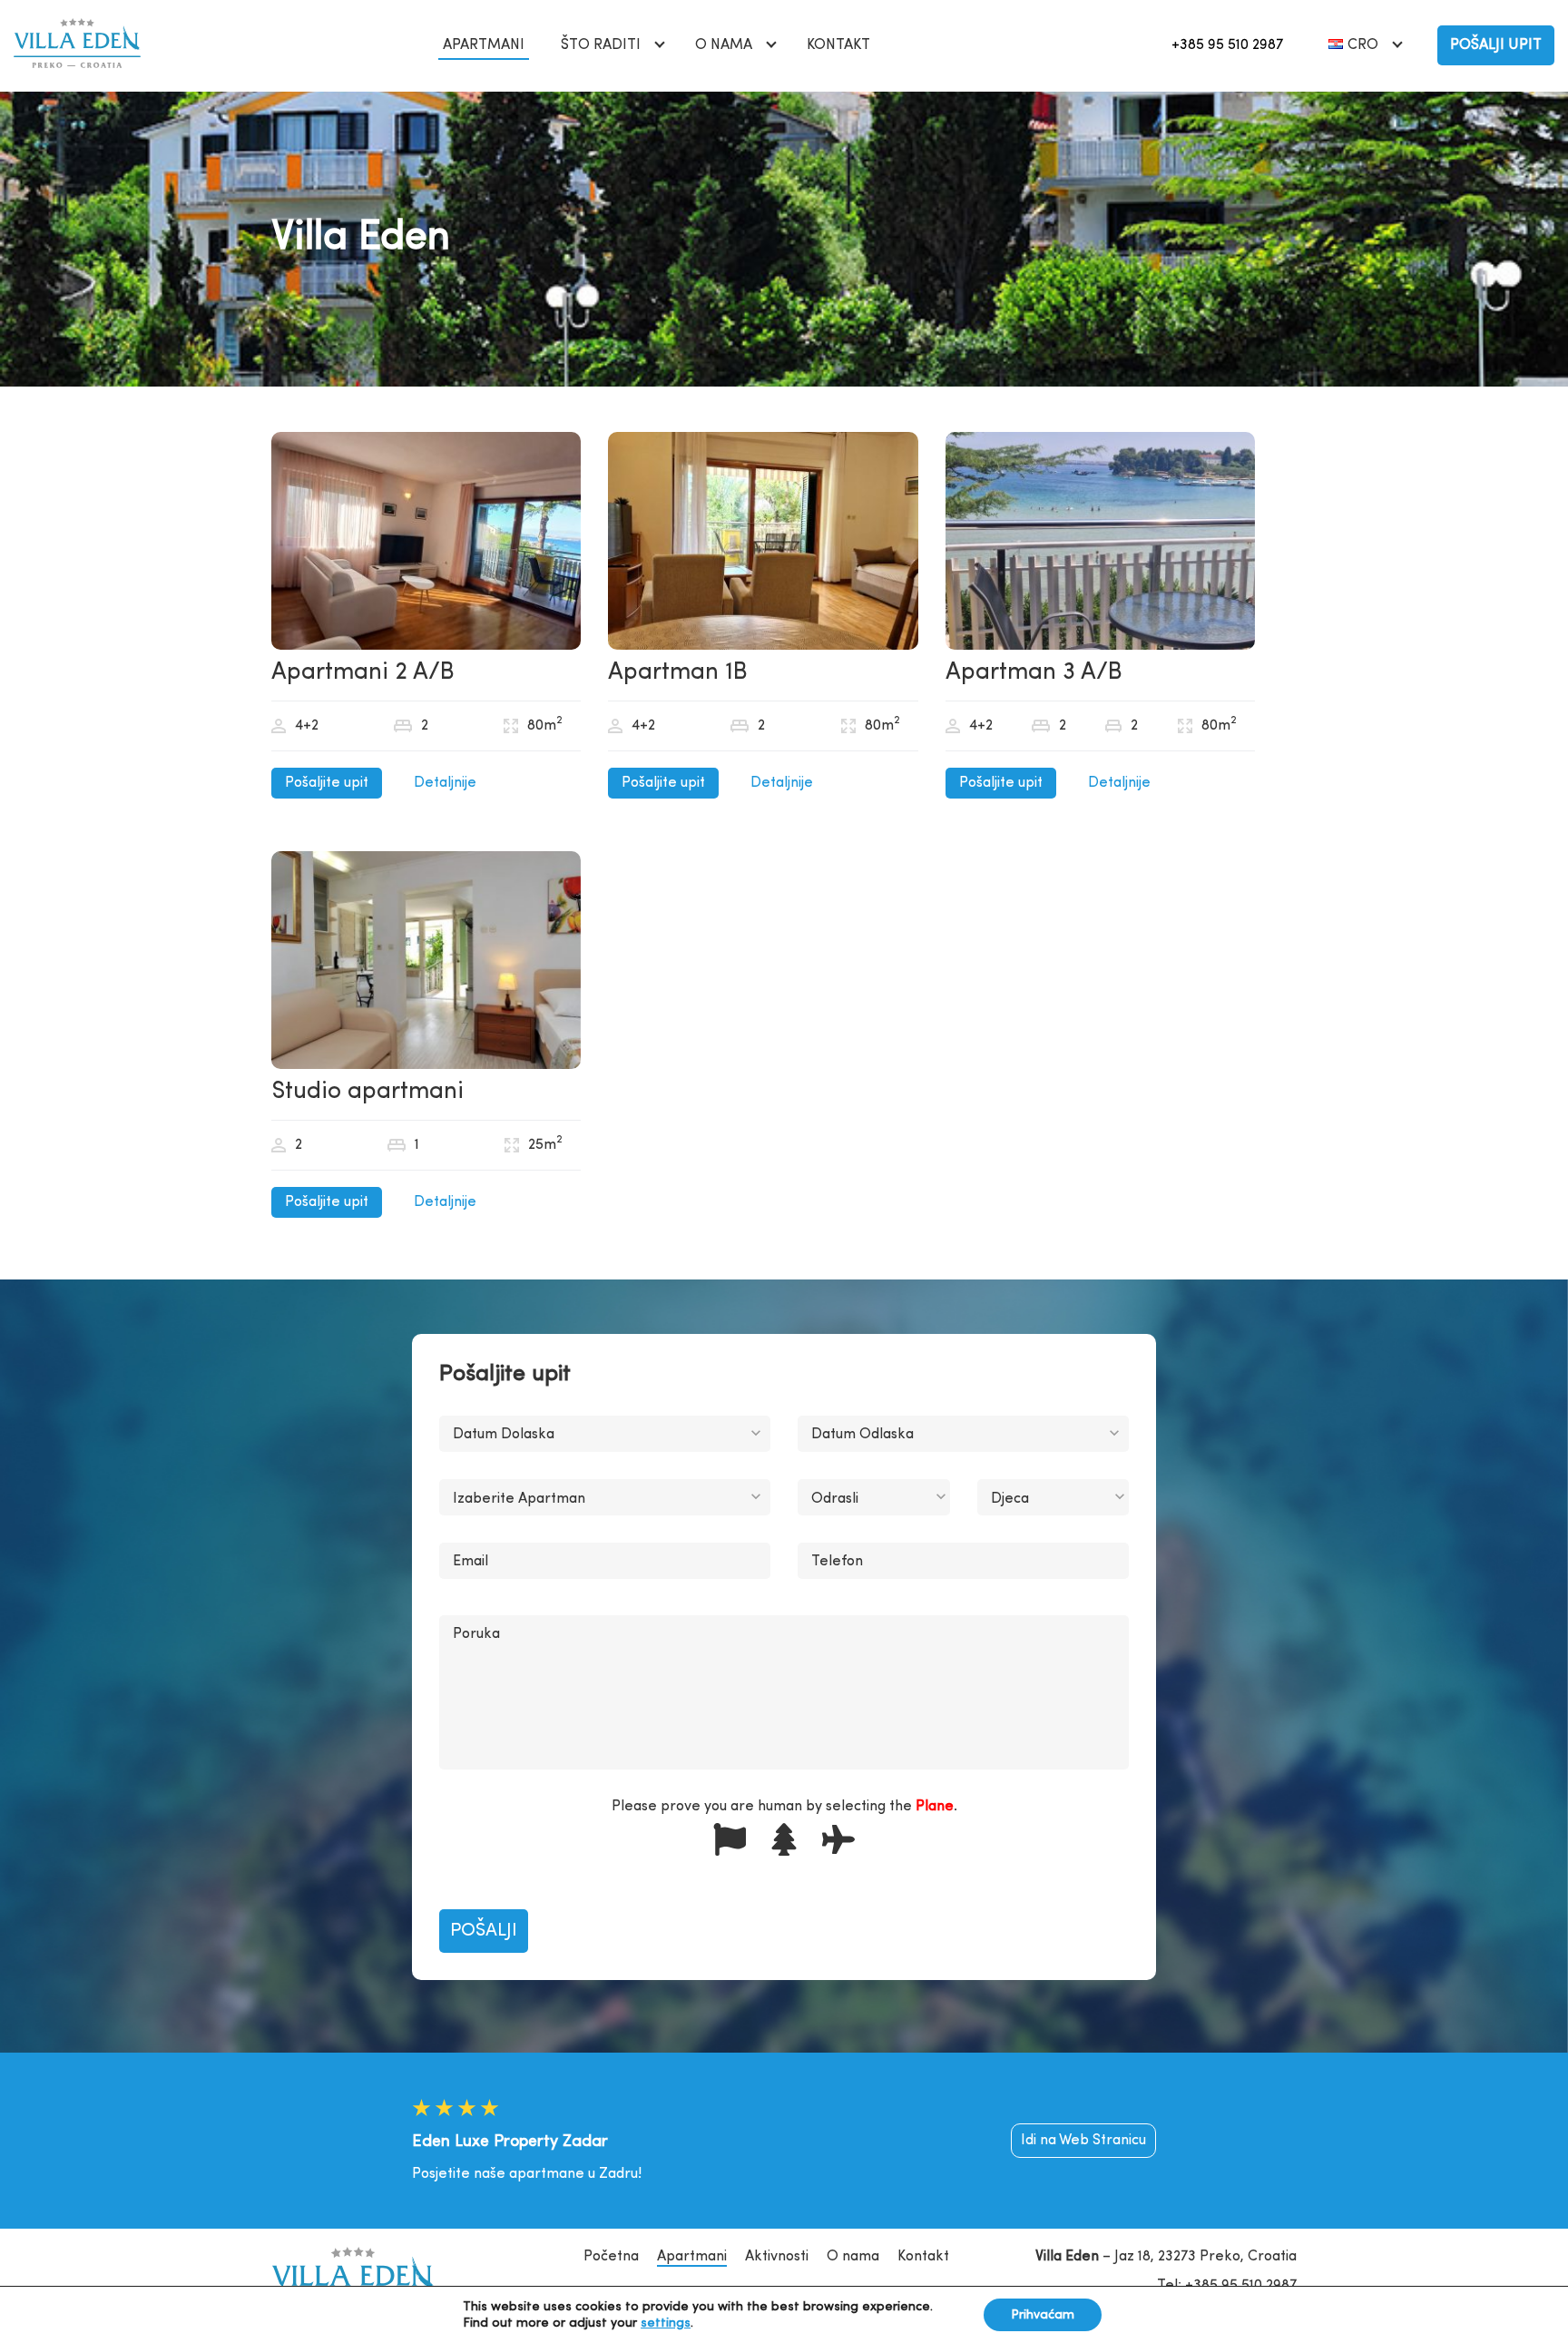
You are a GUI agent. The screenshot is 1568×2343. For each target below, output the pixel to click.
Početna (611, 2257)
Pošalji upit (1496, 45)
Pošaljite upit (327, 783)
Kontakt (838, 45)
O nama (724, 45)
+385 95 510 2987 (1227, 45)
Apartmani (484, 45)
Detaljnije (445, 783)
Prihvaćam (1043, 2315)
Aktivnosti (777, 2257)
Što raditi (601, 45)
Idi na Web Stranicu (1083, 2141)
